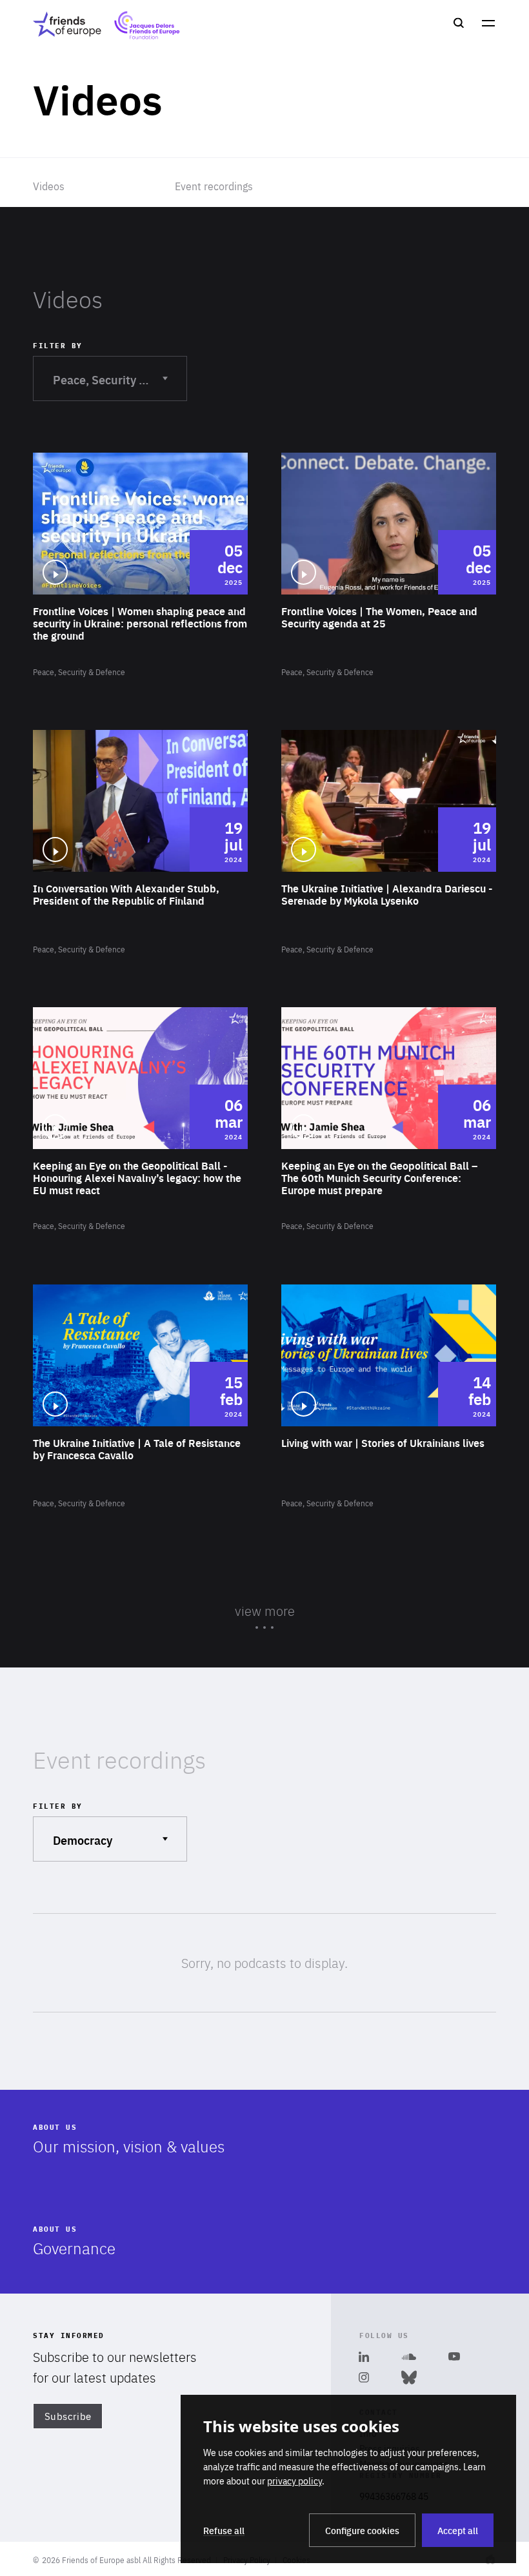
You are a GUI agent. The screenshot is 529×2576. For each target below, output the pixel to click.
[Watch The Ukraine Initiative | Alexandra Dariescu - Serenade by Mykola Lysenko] (389, 843)
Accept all (458, 2530)
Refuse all (224, 2530)
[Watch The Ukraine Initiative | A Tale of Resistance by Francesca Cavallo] (140, 1397)
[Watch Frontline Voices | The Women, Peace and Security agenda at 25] (389, 565)
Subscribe (68, 2416)
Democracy (89, 1839)
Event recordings (214, 186)
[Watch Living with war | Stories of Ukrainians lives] (389, 1397)
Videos (49, 186)
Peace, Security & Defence (120, 379)
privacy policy (294, 2481)
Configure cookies (362, 2530)
